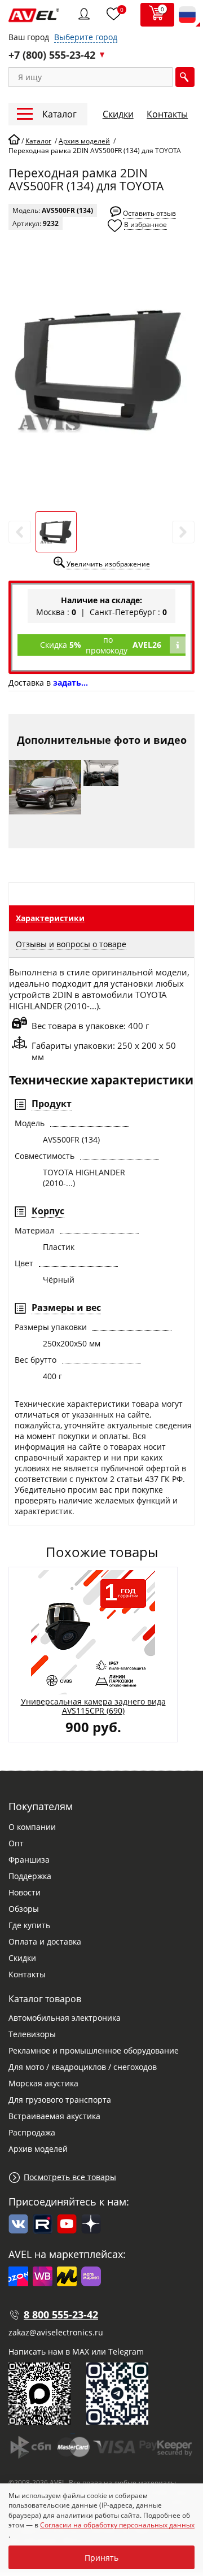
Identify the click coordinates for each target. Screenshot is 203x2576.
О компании (32, 1827)
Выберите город (86, 37)
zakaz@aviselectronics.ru (56, 2332)
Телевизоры (32, 2034)
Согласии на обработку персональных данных (117, 2525)
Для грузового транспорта (60, 2100)
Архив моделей (38, 2149)
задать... (70, 683)
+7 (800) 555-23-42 (52, 55)
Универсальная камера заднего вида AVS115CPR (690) (93, 1706)
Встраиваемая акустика (54, 2116)
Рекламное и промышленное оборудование (94, 2050)
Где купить (29, 1925)
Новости (25, 1892)
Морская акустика (43, 2083)
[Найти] (185, 77)
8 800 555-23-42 (61, 2315)
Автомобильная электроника (65, 2018)
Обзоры (24, 1909)
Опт (16, 1843)
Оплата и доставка (45, 1941)
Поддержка (30, 1876)
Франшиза (29, 1860)
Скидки (118, 114)
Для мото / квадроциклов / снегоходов (83, 2067)
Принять (101, 2558)
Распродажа (32, 2132)
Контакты (167, 114)
